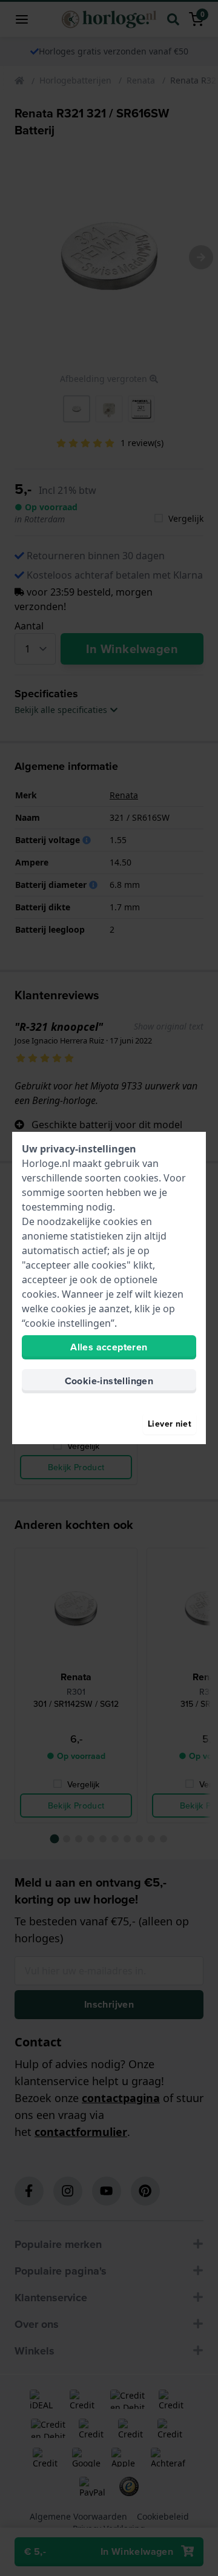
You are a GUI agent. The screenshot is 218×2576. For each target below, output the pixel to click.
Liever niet (170, 1424)
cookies (141, 1178)
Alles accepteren (109, 1347)
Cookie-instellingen (109, 1381)
